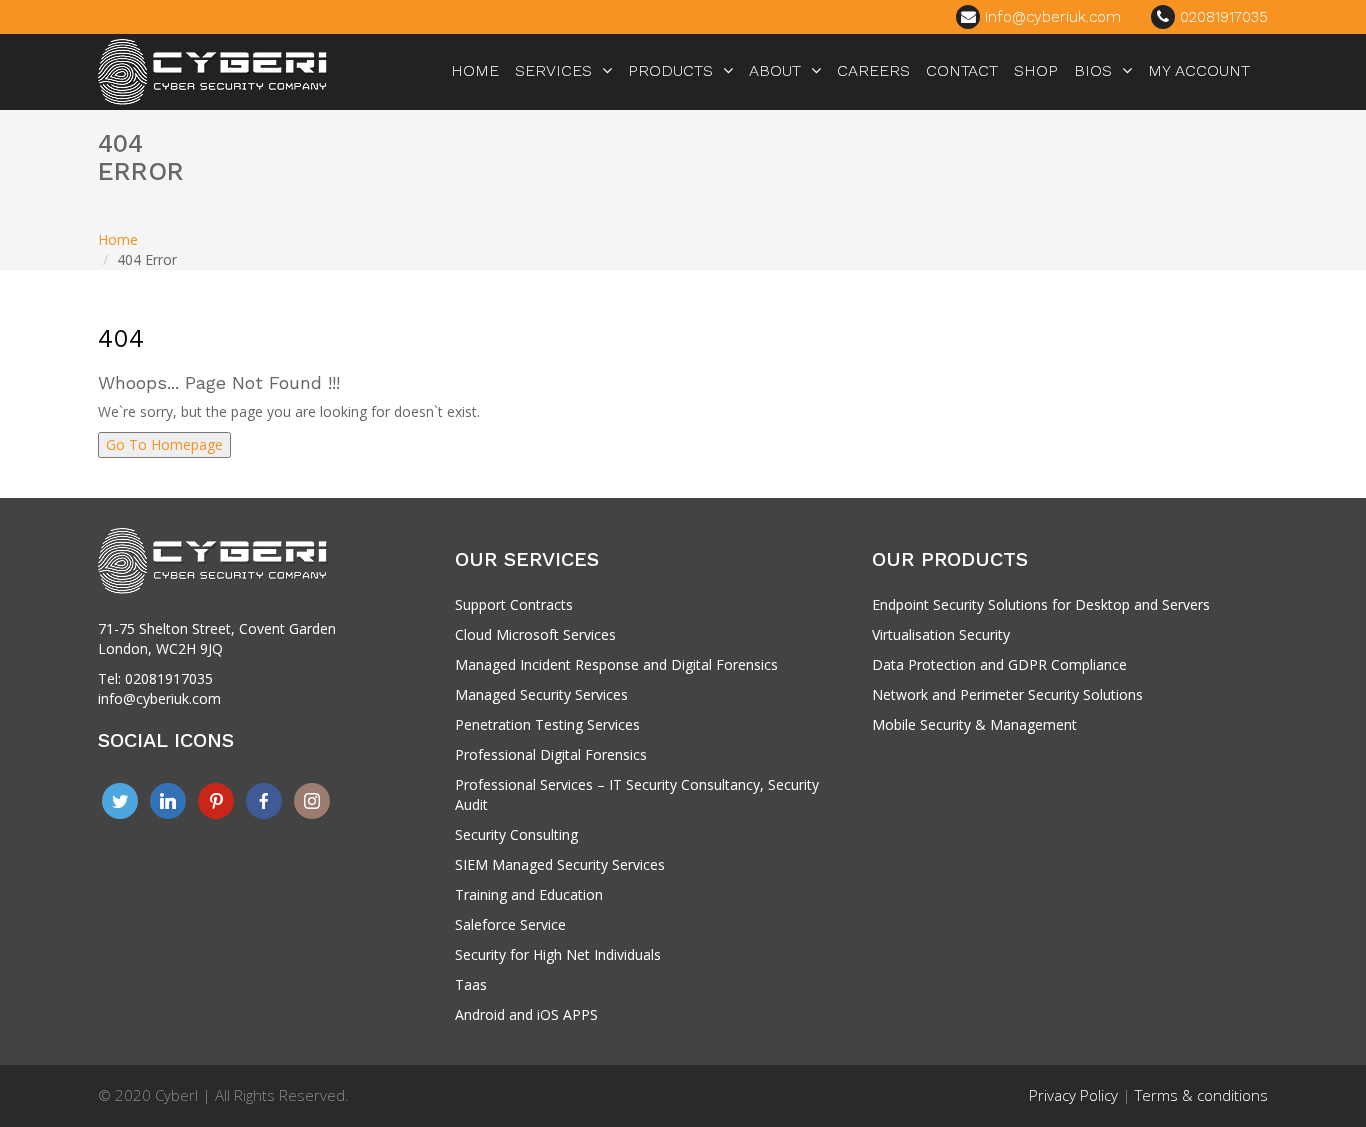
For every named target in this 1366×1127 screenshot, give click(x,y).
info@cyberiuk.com (1050, 17)
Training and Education (529, 894)
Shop (1036, 70)
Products (670, 70)
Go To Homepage (164, 444)
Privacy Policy (1073, 1095)
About (775, 70)
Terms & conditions (1201, 1095)
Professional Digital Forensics (551, 754)
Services (553, 70)
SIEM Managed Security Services (560, 864)
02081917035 (1221, 17)
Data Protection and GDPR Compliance (999, 664)
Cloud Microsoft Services (535, 634)
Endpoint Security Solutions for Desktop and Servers (1041, 604)
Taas (471, 984)
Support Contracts (514, 604)
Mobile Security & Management (974, 724)
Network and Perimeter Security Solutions (1007, 694)
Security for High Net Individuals (558, 954)
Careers (873, 70)
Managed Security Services (541, 694)
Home (475, 70)
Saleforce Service (510, 924)
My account (1199, 70)
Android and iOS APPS (526, 1014)
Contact (962, 70)
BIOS (1093, 70)
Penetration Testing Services (547, 724)
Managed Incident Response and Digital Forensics (616, 664)
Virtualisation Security (941, 634)
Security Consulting (516, 834)
